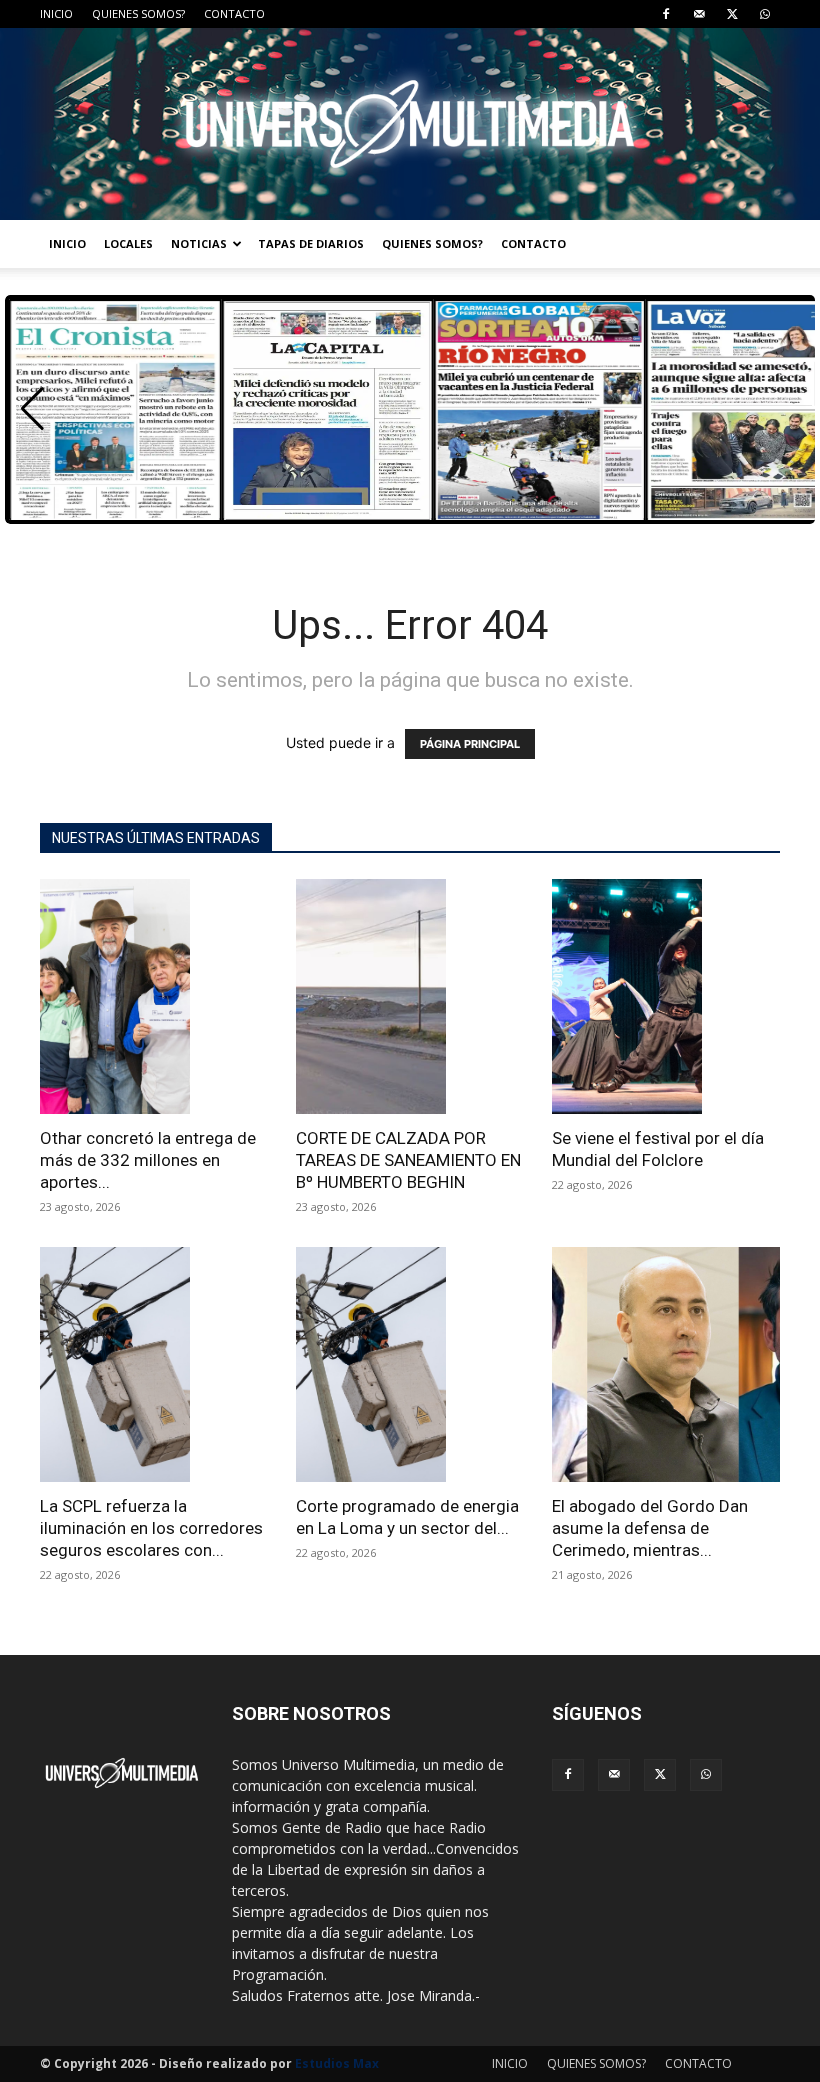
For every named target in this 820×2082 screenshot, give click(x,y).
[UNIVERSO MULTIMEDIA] (410, 124)
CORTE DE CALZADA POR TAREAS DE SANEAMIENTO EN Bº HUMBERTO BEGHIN (408, 1160)
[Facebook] (666, 14)
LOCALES (128, 243)
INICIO (56, 13)
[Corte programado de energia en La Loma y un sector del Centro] (410, 1364)
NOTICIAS (199, 243)
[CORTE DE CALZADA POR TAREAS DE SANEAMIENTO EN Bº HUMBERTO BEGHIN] (410, 996)
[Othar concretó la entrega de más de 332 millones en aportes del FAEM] (154, 996)
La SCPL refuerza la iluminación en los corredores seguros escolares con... (151, 1528)
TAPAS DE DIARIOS (311, 243)
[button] (32, 409)
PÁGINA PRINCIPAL (470, 744)
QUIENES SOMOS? (138, 13)
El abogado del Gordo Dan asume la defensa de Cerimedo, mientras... (650, 1528)
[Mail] (699, 14)
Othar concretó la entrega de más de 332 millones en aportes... (148, 1160)
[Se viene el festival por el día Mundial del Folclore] (666, 996)
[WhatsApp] (765, 14)
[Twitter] (732, 14)
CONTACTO (234, 13)
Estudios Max (337, 2063)
